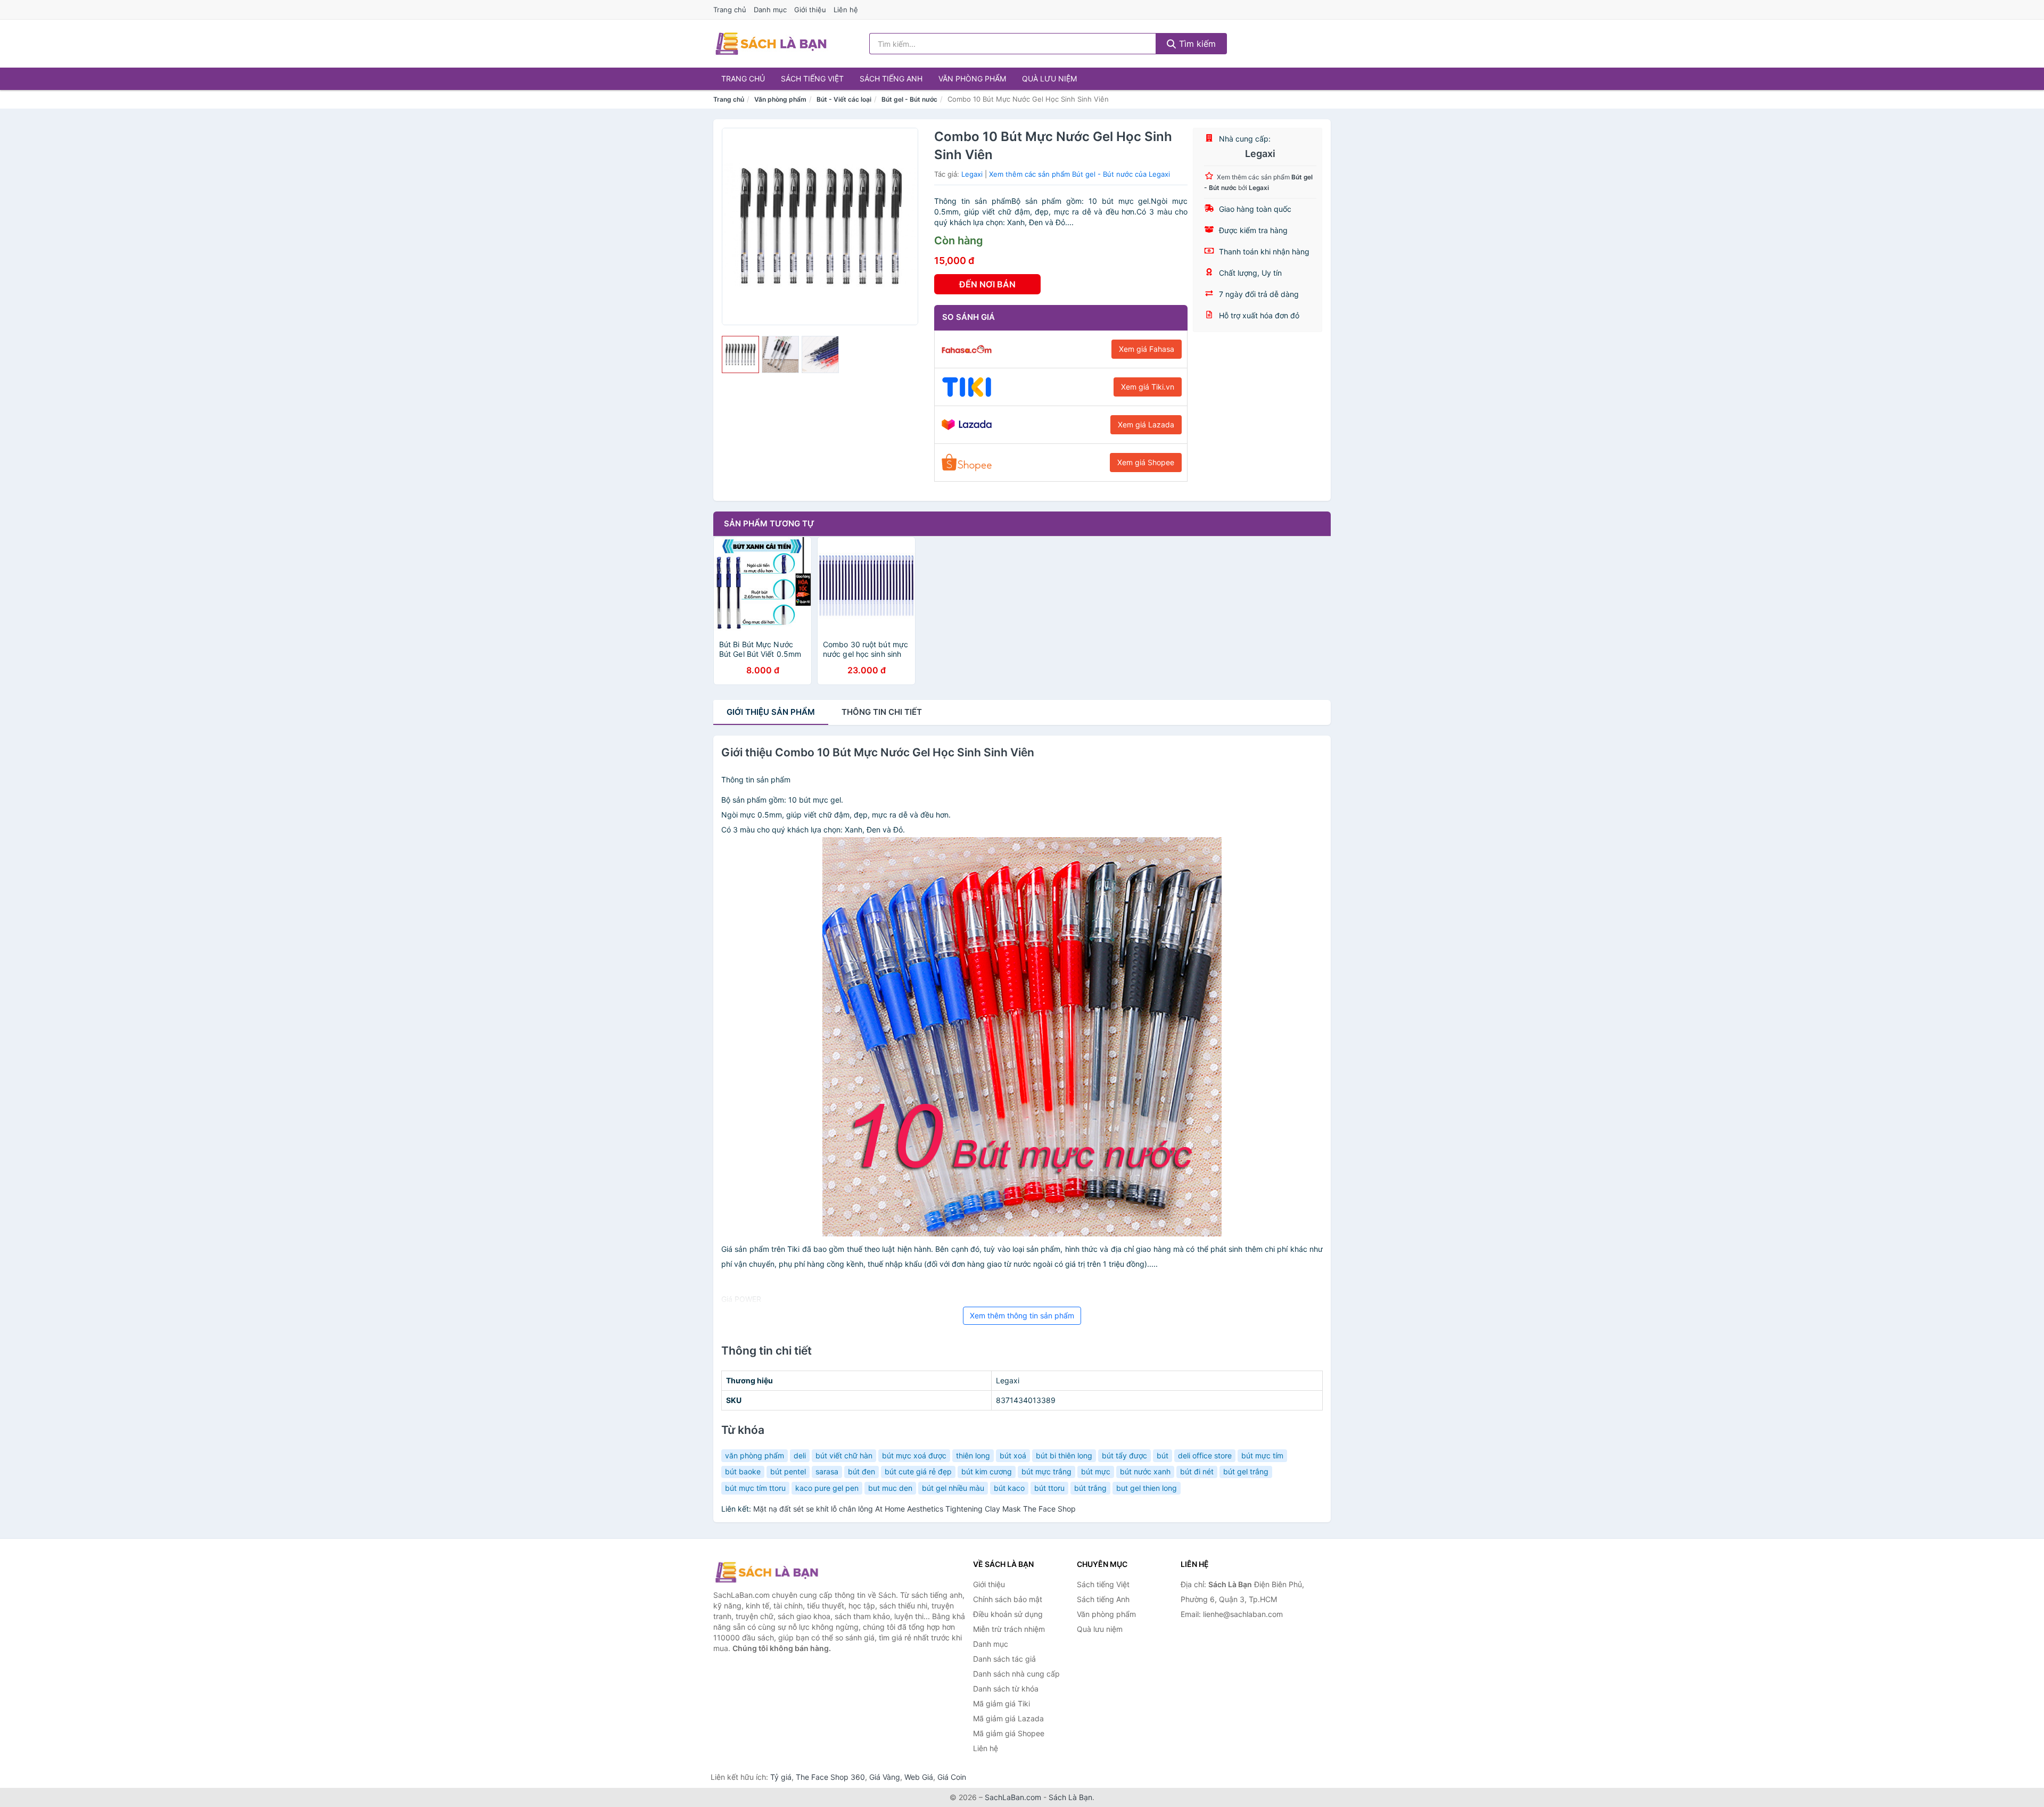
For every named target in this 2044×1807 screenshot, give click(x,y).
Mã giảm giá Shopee (1009, 1733)
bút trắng (1090, 1488)
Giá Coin (952, 1777)
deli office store (1205, 1455)
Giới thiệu (810, 10)
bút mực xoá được (914, 1455)
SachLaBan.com (1013, 1797)
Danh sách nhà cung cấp (1016, 1674)
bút (1163, 1455)
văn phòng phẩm (755, 1455)
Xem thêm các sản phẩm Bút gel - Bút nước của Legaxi (1079, 174)
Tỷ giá (781, 1777)
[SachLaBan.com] (771, 44)
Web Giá (919, 1777)
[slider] (740, 354)
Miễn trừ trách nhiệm (1009, 1629)
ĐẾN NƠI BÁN (987, 284)
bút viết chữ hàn (844, 1455)
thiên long (973, 1455)
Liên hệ (846, 10)
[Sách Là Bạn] (767, 1572)
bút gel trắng (1246, 1471)
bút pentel (788, 1471)
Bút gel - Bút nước (909, 99)
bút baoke (743, 1471)
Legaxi (972, 174)
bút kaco (1009, 1488)
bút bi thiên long (1064, 1455)
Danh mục (770, 10)
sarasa (827, 1471)
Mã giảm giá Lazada (1008, 1718)
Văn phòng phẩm (972, 79)
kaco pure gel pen (827, 1488)
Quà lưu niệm (1049, 79)
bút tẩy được (1124, 1455)
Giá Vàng (885, 1777)
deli (800, 1455)
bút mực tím (1262, 1455)
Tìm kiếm (1196, 44)
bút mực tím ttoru (755, 1488)
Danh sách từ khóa (1006, 1689)
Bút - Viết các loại (844, 99)
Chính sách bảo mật (1008, 1599)
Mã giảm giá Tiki (1002, 1703)
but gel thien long (1147, 1488)
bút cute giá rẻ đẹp (918, 1471)
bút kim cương (987, 1471)
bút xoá (1013, 1455)
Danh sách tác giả (1004, 1659)
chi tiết (882, 712)
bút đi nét (1197, 1471)
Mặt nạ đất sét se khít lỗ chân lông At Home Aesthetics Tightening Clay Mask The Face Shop (914, 1509)
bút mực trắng (1046, 1471)
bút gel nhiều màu (953, 1488)
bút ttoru (1049, 1488)
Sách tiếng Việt (812, 79)
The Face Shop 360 (830, 1777)
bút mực (1096, 1471)
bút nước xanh (1145, 1471)
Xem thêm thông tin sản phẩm (1022, 1315)
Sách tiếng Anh (891, 79)
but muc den (890, 1488)
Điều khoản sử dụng (1008, 1614)
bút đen (862, 1471)
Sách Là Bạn (1070, 1797)
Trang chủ (730, 10)
